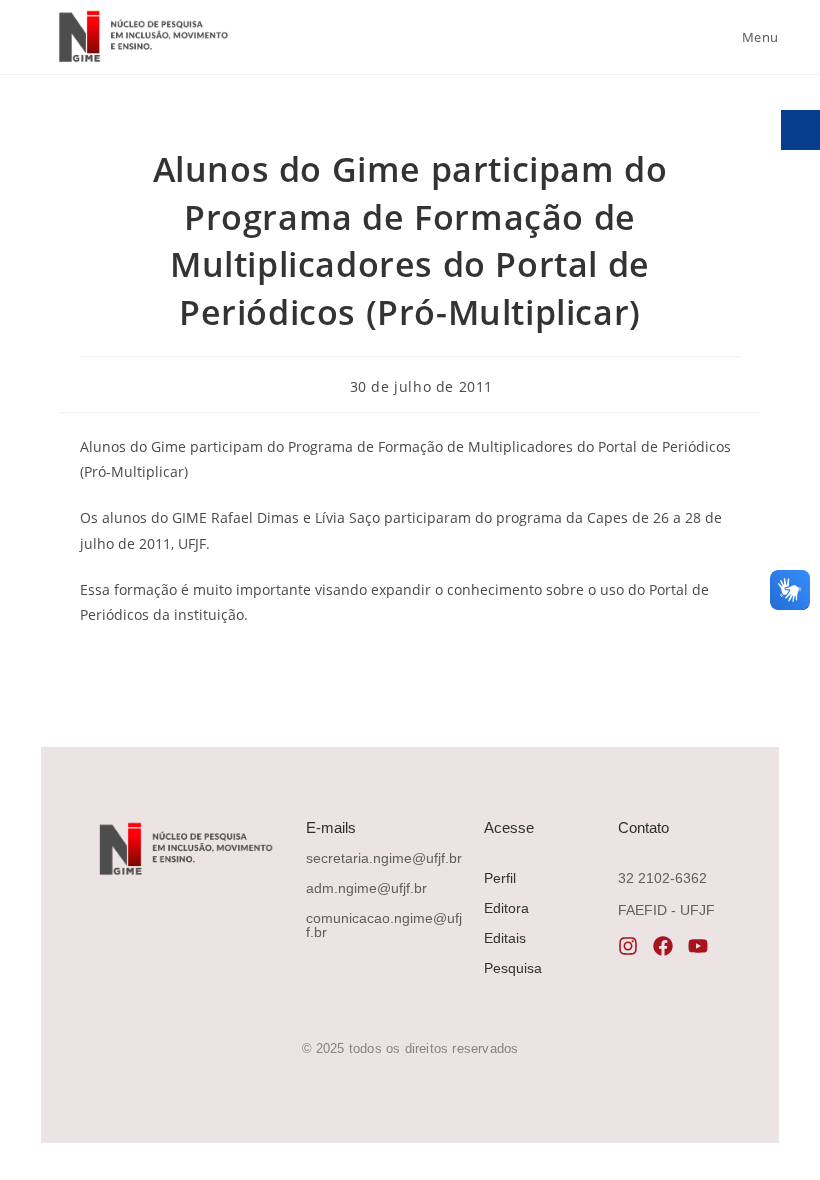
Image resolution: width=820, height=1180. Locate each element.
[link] (141, 36)
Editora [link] (506, 908)
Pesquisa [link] (513, 968)
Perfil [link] (500, 878)
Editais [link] (505, 938)
